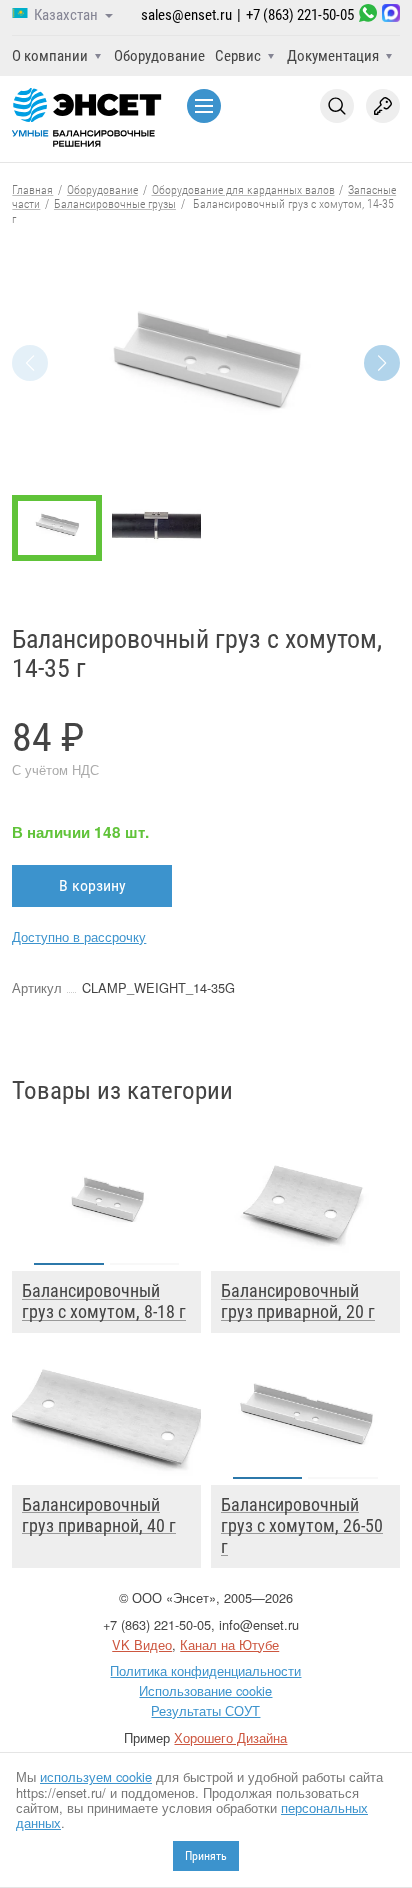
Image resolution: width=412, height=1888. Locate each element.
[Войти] (383, 106)
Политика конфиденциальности (205, 1670)
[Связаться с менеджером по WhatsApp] (368, 15)
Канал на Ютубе (229, 1644)
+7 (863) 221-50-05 (300, 15)
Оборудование (159, 56)
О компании (50, 56)
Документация (333, 56)
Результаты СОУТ (205, 1710)
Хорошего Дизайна (230, 1737)
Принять (206, 1856)
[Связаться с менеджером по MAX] (391, 15)
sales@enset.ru (186, 15)
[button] (382, 363)
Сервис (238, 56)
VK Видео (142, 1644)
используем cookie (96, 1776)
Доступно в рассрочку (79, 936)
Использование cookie (205, 1690)
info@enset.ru (259, 1624)
